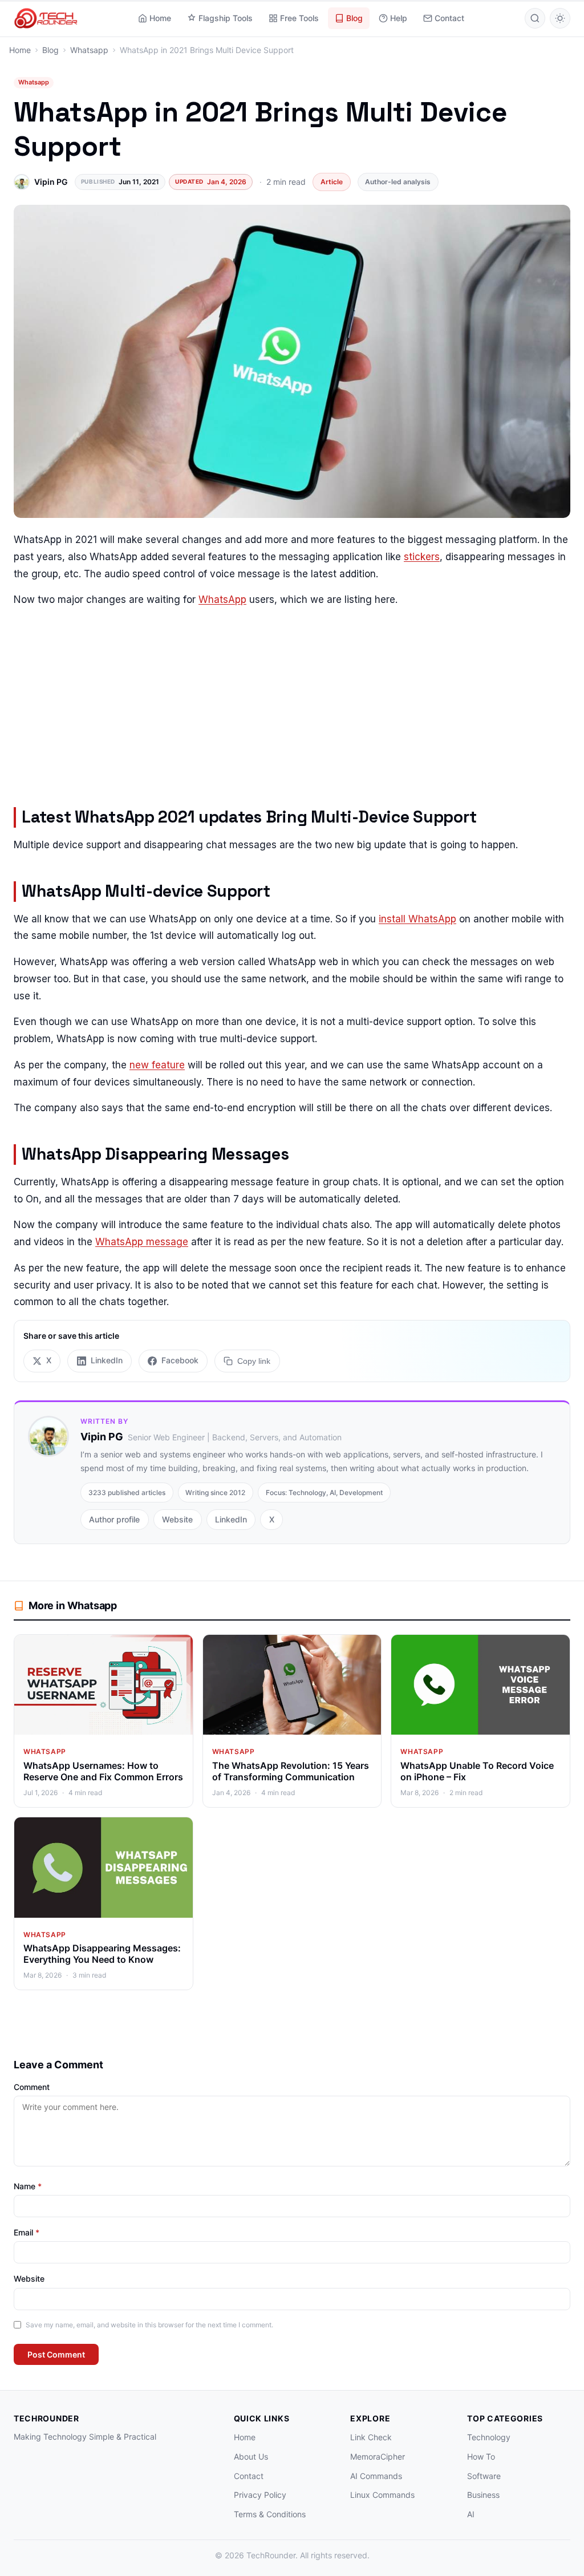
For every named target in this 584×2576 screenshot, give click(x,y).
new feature (157, 1065)
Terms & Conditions (270, 2514)
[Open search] (535, 18)
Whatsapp (34, 82)
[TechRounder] (46, 18)
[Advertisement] (292, 700)
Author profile (114, 1519)
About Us (251, 2456)
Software (484, 2476)
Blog (354, 18)
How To (481, 2456)
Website (177, 1519)
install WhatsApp (417, 919)
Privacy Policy (260, 2495)
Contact (449, 18)
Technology (489, 2437)
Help (399, 18)
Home (160, 18)
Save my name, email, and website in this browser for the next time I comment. (149, 2325)
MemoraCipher (378, 2456)
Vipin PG (51, 182)
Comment (32, 2087)
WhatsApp (222, 600)
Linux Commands (382, 2495)
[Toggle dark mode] (560, 18)
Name (28, 2186)
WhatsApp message (142, 1242)
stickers (422, 557)
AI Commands (376, 2476)
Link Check (371, 2437)
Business (483, 2495)
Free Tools (299, 18)
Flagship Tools (226, 18)
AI (471, 2514)
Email (27, 2232)
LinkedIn (231, 1519)
